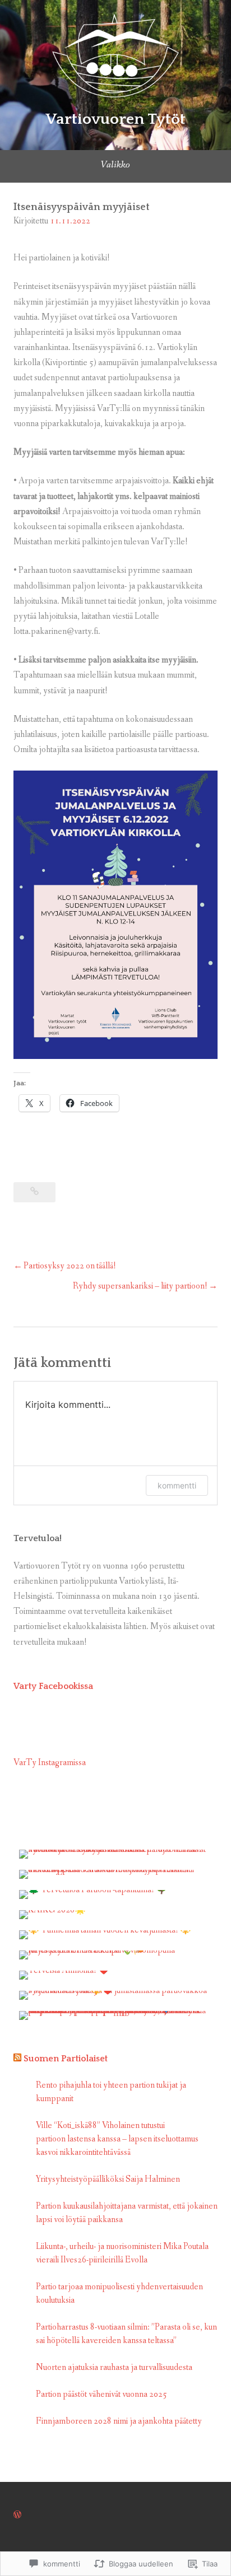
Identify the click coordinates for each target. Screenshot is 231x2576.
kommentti (177, 1485)
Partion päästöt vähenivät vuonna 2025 (101, 2394)
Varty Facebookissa (53, 1686)
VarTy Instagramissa (50, 1763)
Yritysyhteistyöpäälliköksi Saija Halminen (108, 2179)
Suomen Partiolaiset (66, 2059)
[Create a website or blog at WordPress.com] (17, 2515)
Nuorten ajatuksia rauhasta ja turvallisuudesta (115, 2367)
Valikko (115, 165)
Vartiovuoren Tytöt (115, 119)
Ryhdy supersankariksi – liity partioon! (140, 1286)
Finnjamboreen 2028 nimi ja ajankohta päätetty (119, 2421)
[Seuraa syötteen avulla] (17, 2059)
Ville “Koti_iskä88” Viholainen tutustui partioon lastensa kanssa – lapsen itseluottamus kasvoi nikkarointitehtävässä (117, 2139)
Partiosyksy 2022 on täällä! (70, 1266)
